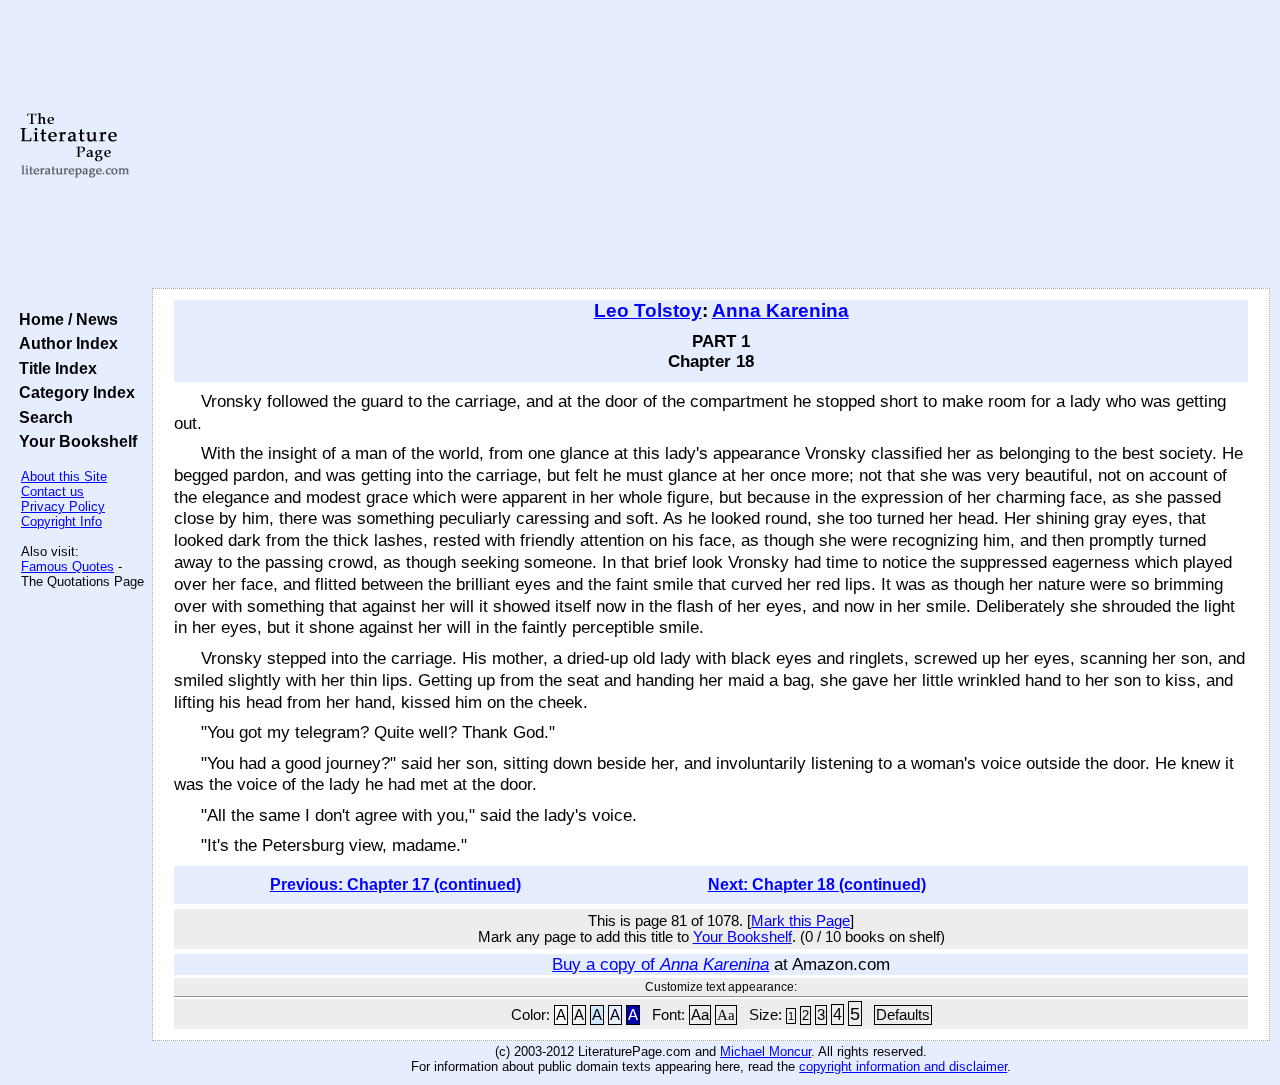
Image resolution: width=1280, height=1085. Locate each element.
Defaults (903, 1015)
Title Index (54, 368)
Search (42, 417)
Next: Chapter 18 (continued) (817, 884)
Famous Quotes (67, 566)
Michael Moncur (765, 1051)
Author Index (64, 343)
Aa (700, 1015)
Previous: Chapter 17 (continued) (395, 884)
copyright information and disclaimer (903, 1066)
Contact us (52, 491)
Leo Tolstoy (648, 310)
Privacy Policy (63, 506)
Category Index (73, 392)
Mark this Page (800, 921)
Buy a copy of (660, 964)
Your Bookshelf (74, 441)
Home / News (64, 319)
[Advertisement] (711, 145)
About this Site (64, 476)
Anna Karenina (780, 310)
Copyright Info (61, 521)
